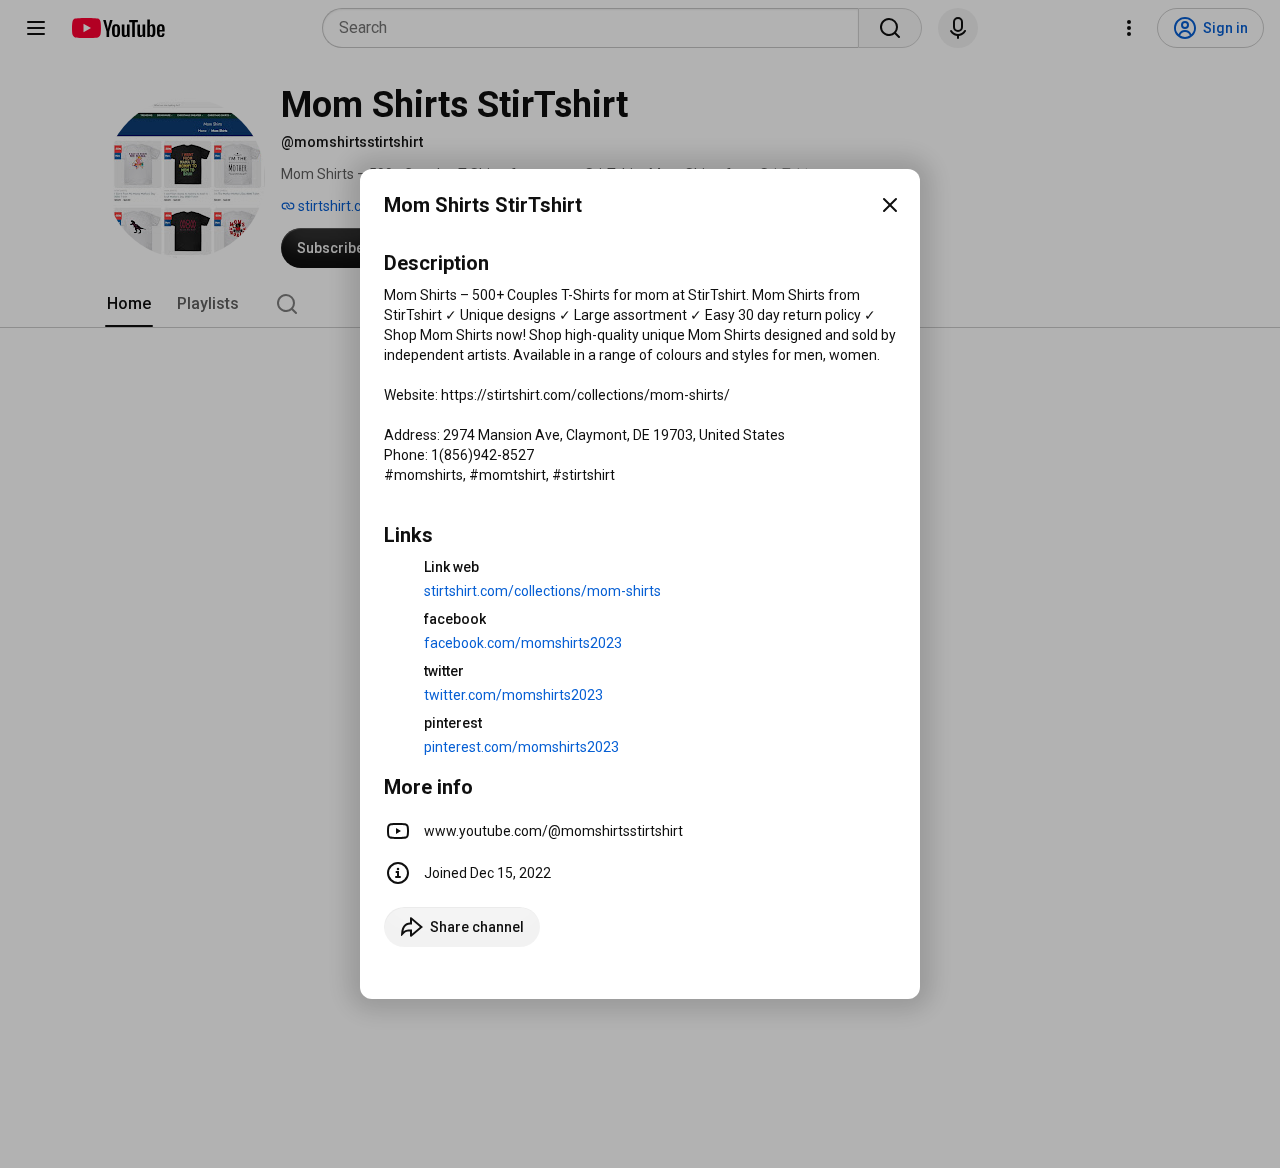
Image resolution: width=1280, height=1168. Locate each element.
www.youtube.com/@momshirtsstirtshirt (553, 831)
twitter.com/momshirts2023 (513, 695)
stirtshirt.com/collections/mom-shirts (542, 591)
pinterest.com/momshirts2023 (521, 747)
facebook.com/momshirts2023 (523, 643)
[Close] (890, 205)
